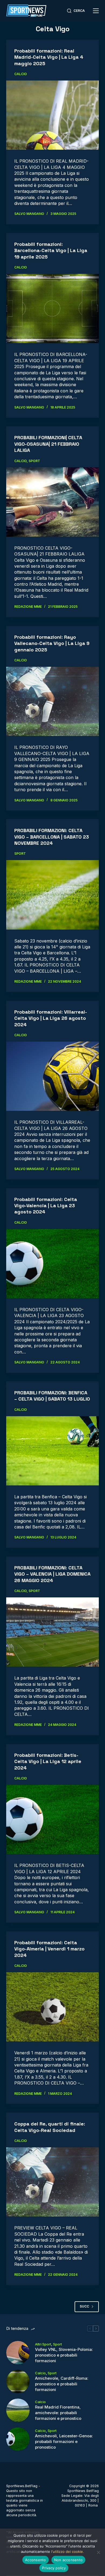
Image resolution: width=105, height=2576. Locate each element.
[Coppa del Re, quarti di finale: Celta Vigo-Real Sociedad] (52, 2182)
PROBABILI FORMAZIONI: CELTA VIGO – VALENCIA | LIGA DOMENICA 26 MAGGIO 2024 (52, 1574)
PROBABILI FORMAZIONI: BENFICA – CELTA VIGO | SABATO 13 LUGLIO (52, 1396)
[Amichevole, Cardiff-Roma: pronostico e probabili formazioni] (18, 2381)
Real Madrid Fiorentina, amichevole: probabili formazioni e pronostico (58, 2413)
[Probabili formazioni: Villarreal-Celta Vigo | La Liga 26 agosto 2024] (52, 1076)
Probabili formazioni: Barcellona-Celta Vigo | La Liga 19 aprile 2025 (51, 250)
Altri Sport (43, 2344)
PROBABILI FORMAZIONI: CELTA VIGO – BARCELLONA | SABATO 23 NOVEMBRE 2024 (52, 837)
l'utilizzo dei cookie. (68, 2551)
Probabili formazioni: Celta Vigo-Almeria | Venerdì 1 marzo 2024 (49, 1949)
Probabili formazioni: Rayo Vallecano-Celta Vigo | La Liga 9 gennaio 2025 (52, 643)
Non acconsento (69, 2560)
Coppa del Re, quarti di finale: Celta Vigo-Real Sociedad (50, 2127)
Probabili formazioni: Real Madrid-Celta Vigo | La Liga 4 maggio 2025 (49, 57)
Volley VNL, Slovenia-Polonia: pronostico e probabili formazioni (64, 2355)
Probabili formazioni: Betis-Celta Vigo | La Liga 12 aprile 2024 (48, 1761)
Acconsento (36, 2560)
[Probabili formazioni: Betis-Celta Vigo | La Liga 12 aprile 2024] (52, 1819)
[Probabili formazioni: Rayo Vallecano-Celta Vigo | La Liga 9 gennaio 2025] (52, 701)
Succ (84, 2306)
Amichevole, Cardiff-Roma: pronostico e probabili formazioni (62, 2384)
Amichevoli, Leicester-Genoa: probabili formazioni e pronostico (64, 2441)
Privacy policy (54, 2568)
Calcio (21, 74)
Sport (34, 461)
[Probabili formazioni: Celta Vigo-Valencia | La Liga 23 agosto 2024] (52, 1264)
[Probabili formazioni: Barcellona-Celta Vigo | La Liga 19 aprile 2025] (52, 308)
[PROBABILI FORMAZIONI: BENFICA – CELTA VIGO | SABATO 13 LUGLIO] (52, 1451)
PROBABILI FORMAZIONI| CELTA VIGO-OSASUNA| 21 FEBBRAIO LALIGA (48, 444)
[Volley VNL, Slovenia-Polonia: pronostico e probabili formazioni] (18, 2353)
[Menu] (96, 11)
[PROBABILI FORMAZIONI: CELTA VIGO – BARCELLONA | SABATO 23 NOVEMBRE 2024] (52, 895)
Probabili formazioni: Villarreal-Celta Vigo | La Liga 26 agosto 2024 (51, 1018)
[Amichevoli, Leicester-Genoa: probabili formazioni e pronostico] (18, 2439)
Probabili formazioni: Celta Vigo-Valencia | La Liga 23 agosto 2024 (46, 1206)
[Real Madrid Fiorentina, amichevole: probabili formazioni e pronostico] (18, 2410)
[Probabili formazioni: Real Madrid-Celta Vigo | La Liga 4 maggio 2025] (52, 115)
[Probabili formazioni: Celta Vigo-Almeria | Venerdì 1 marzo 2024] (52, 2007)
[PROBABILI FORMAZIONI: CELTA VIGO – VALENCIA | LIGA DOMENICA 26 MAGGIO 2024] (52, 1632)
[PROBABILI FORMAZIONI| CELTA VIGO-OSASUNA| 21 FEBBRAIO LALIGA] (52, 502)
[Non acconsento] (98, 2552)
